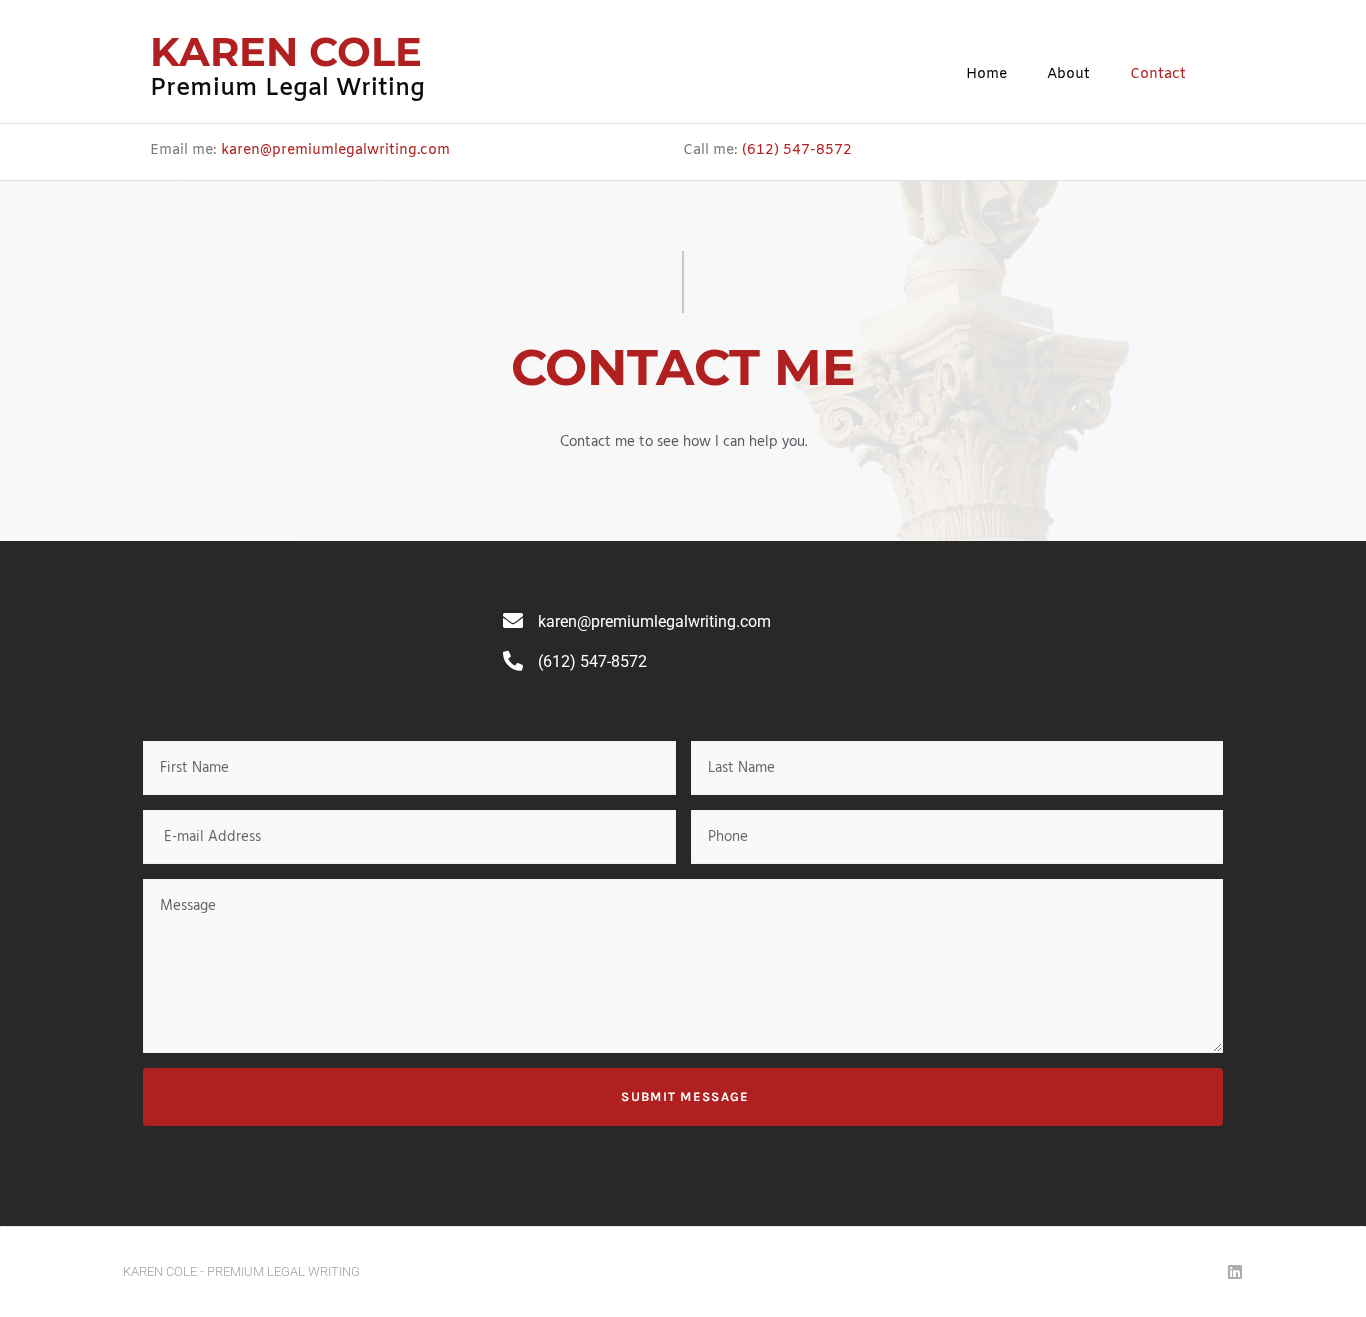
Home (986, 74)
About (1068, 74)
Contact (1158, 74)
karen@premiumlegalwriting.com (335, 150)
